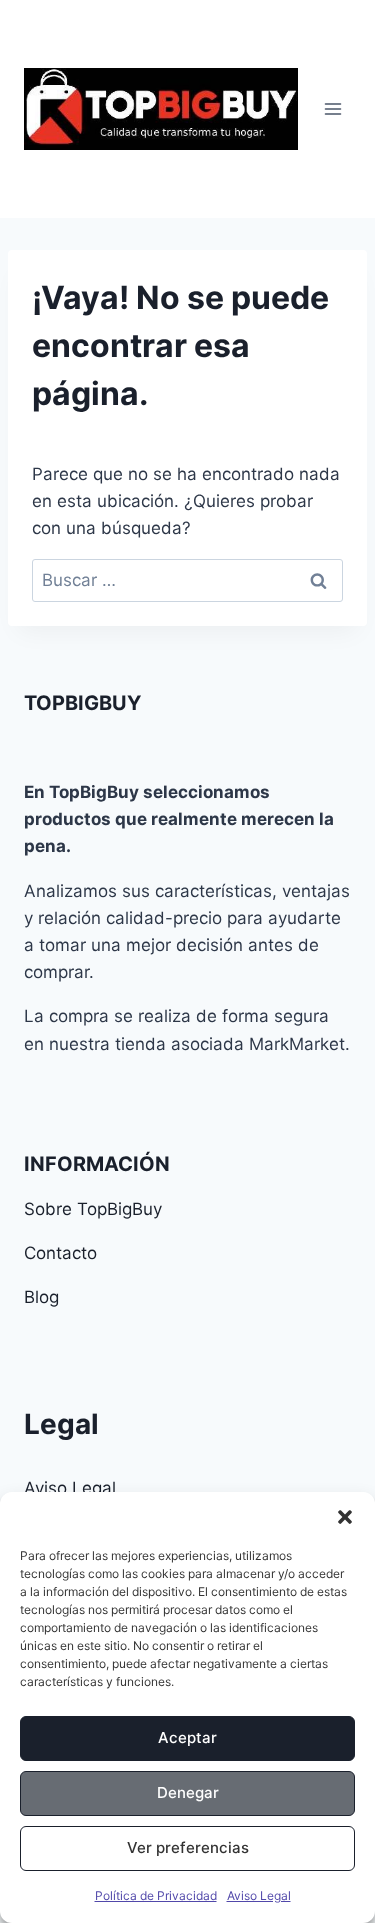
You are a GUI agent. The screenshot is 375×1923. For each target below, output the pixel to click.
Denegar (188, 1792)
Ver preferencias (188, 1847)
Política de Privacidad (156, 1895)
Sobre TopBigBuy (93, 1209)
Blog (41, 1297)
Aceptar (187, 1737)
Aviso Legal (259, 1895)
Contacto (60, 1253)
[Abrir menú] (332, 108)
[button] (345, 1517)
